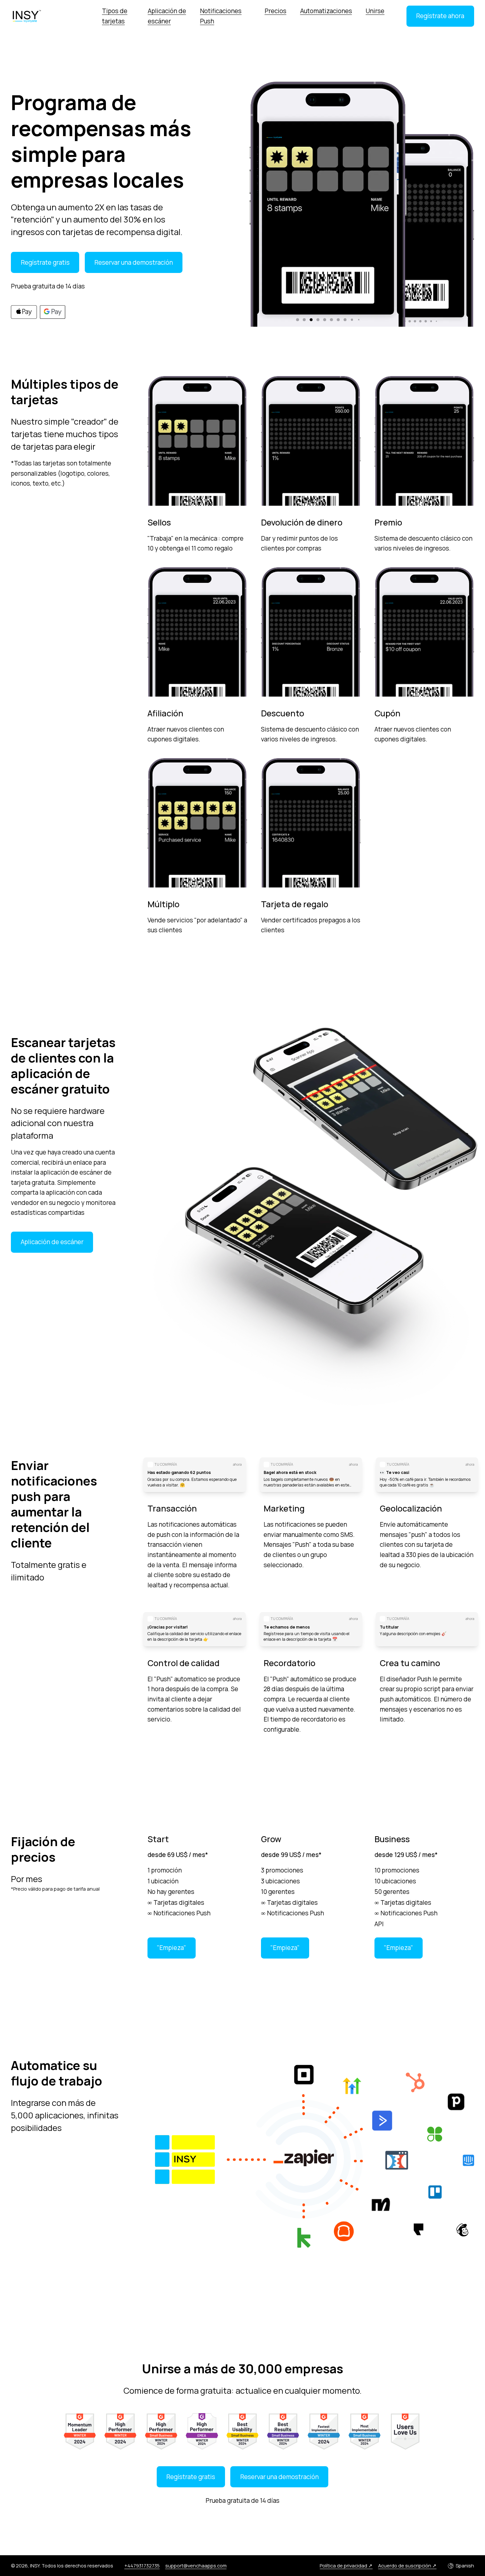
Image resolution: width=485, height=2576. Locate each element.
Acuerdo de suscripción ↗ (407, 2565)
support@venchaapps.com (196, 2565)
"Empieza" (172, 1948)
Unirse (375, 11)
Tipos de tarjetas (115, 16)
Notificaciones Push (221, 16)
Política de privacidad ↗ (346, 2565)
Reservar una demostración (134, 262)
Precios (275, 11)
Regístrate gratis (45, 262)
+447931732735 (142, 2565)
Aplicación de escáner (167, 16)
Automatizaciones (326, 11)
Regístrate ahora (440, 16)
